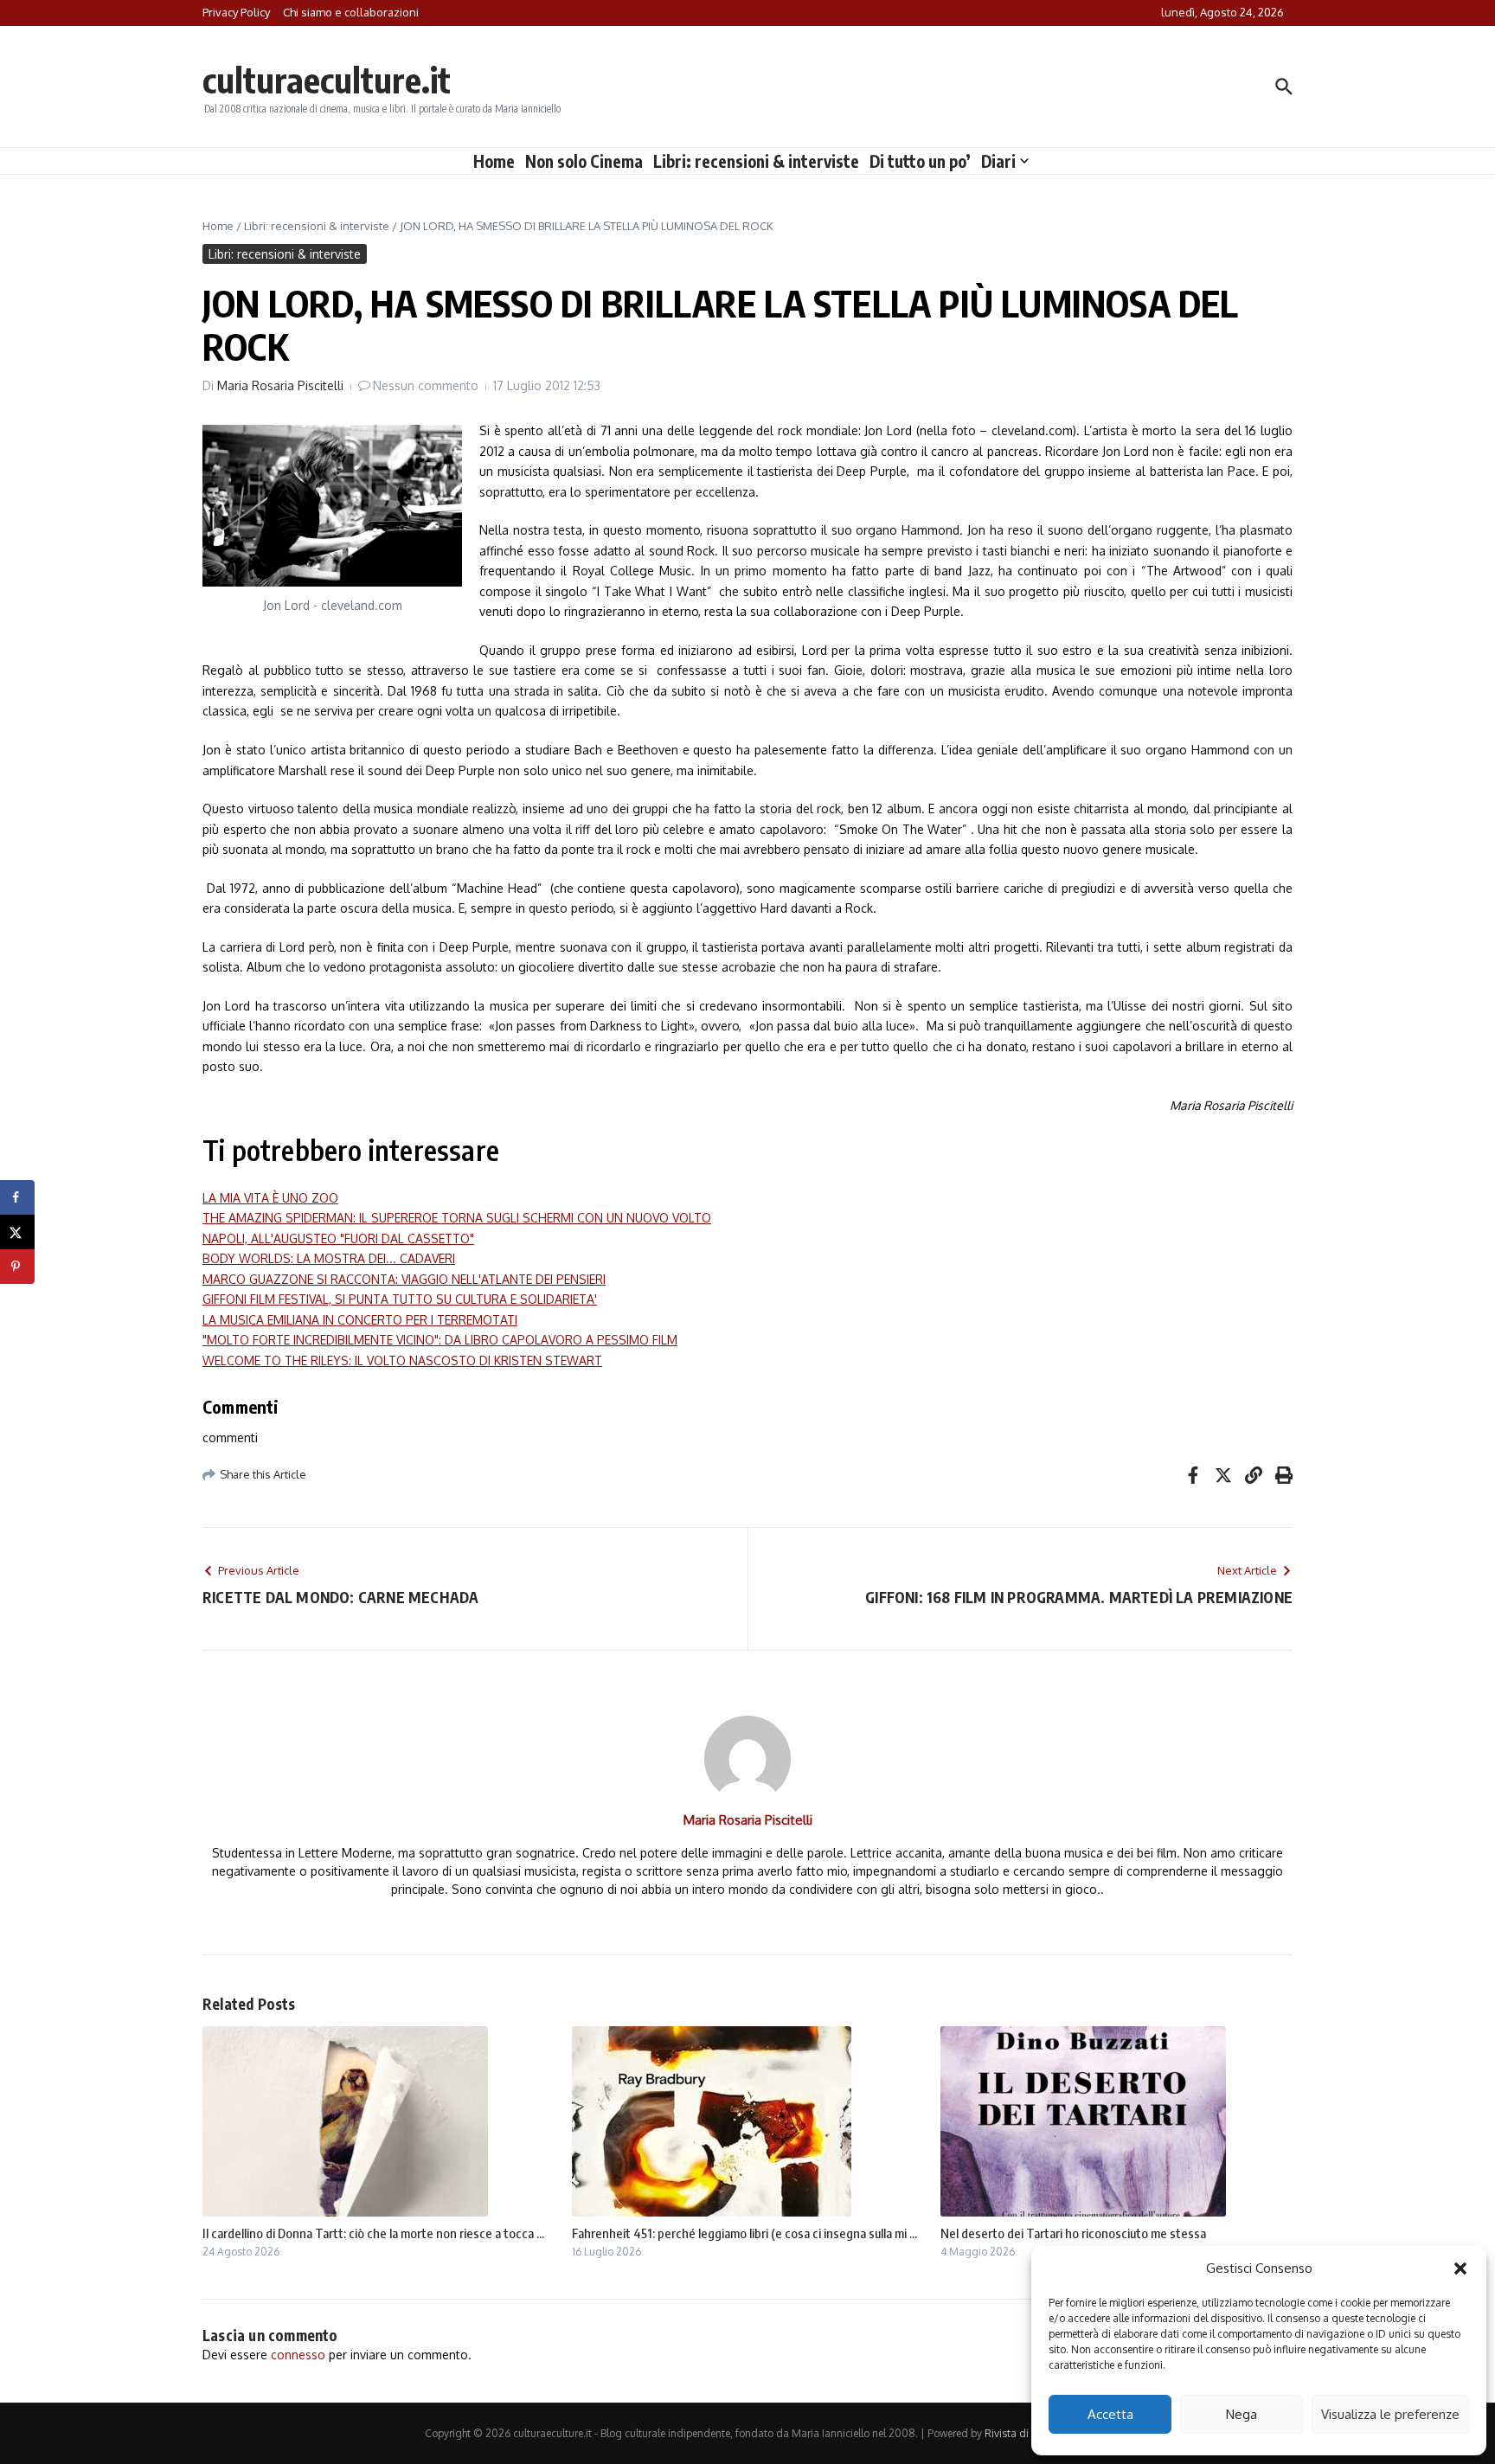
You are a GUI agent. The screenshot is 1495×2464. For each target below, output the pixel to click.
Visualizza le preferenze (1390, 2414)
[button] (1460, 2268)
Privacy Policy (236, 12)
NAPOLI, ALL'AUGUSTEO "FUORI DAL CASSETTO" (338, 1238)
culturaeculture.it (327, 80)
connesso (298, 2355)
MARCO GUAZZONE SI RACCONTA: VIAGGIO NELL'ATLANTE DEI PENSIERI (404, 1279)
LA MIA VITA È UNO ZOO (270, 1198)
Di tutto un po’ (920, 161)
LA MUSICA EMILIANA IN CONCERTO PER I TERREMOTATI (360, 1320)
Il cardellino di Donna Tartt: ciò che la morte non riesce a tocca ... (373, 2233)
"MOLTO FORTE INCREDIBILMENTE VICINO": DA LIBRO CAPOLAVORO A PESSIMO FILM (440, 1340)
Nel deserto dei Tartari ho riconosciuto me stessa (1073, 2233)
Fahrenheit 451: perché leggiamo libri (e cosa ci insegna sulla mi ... (744, 2233)
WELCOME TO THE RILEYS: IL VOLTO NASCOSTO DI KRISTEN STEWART (402, 1360)
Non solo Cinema (584, 161)
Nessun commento (426, 385)
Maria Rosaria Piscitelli (280, 385)
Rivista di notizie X (1028, 2433)
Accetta (1110, 2414)
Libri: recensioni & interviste (756, 161)
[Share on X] (17, 1232)
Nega (1242, 2414)
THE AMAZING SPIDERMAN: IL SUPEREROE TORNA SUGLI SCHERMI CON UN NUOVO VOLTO (457, 1218)
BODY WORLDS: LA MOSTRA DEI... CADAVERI (329, 1258)
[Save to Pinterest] (17, 1267)
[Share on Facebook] (17, 1197)
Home (494, 161)
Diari (998, 161)
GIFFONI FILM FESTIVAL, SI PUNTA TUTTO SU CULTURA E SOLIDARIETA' (400, 1299)
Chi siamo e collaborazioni (351, 12)
